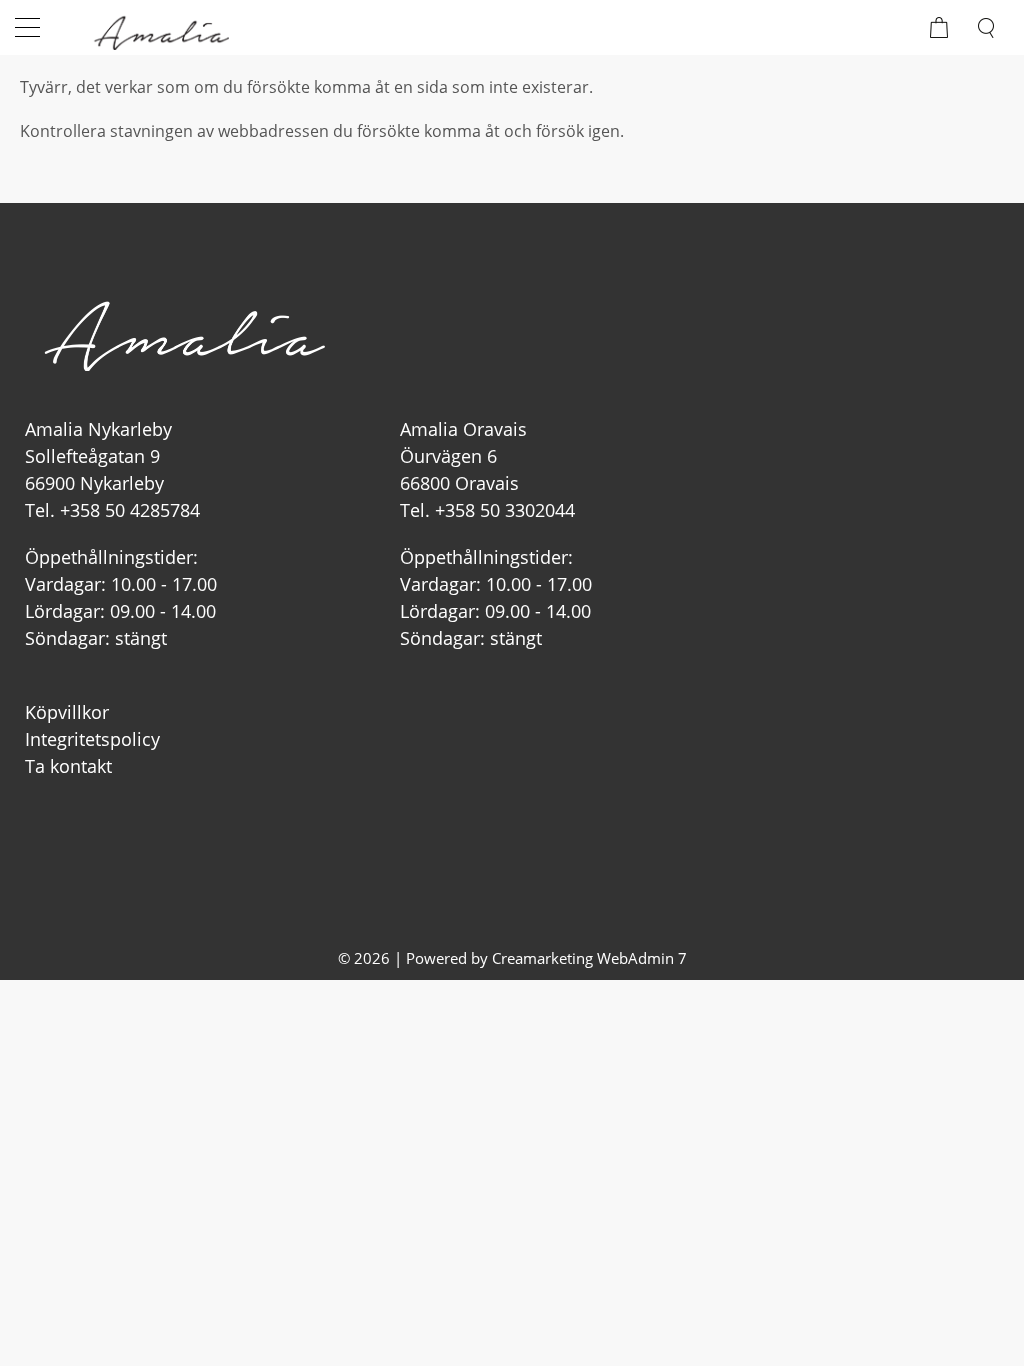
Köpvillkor (67, 712)
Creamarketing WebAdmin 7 (589, 958)
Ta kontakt (68, 766)
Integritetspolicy (92, 739)
